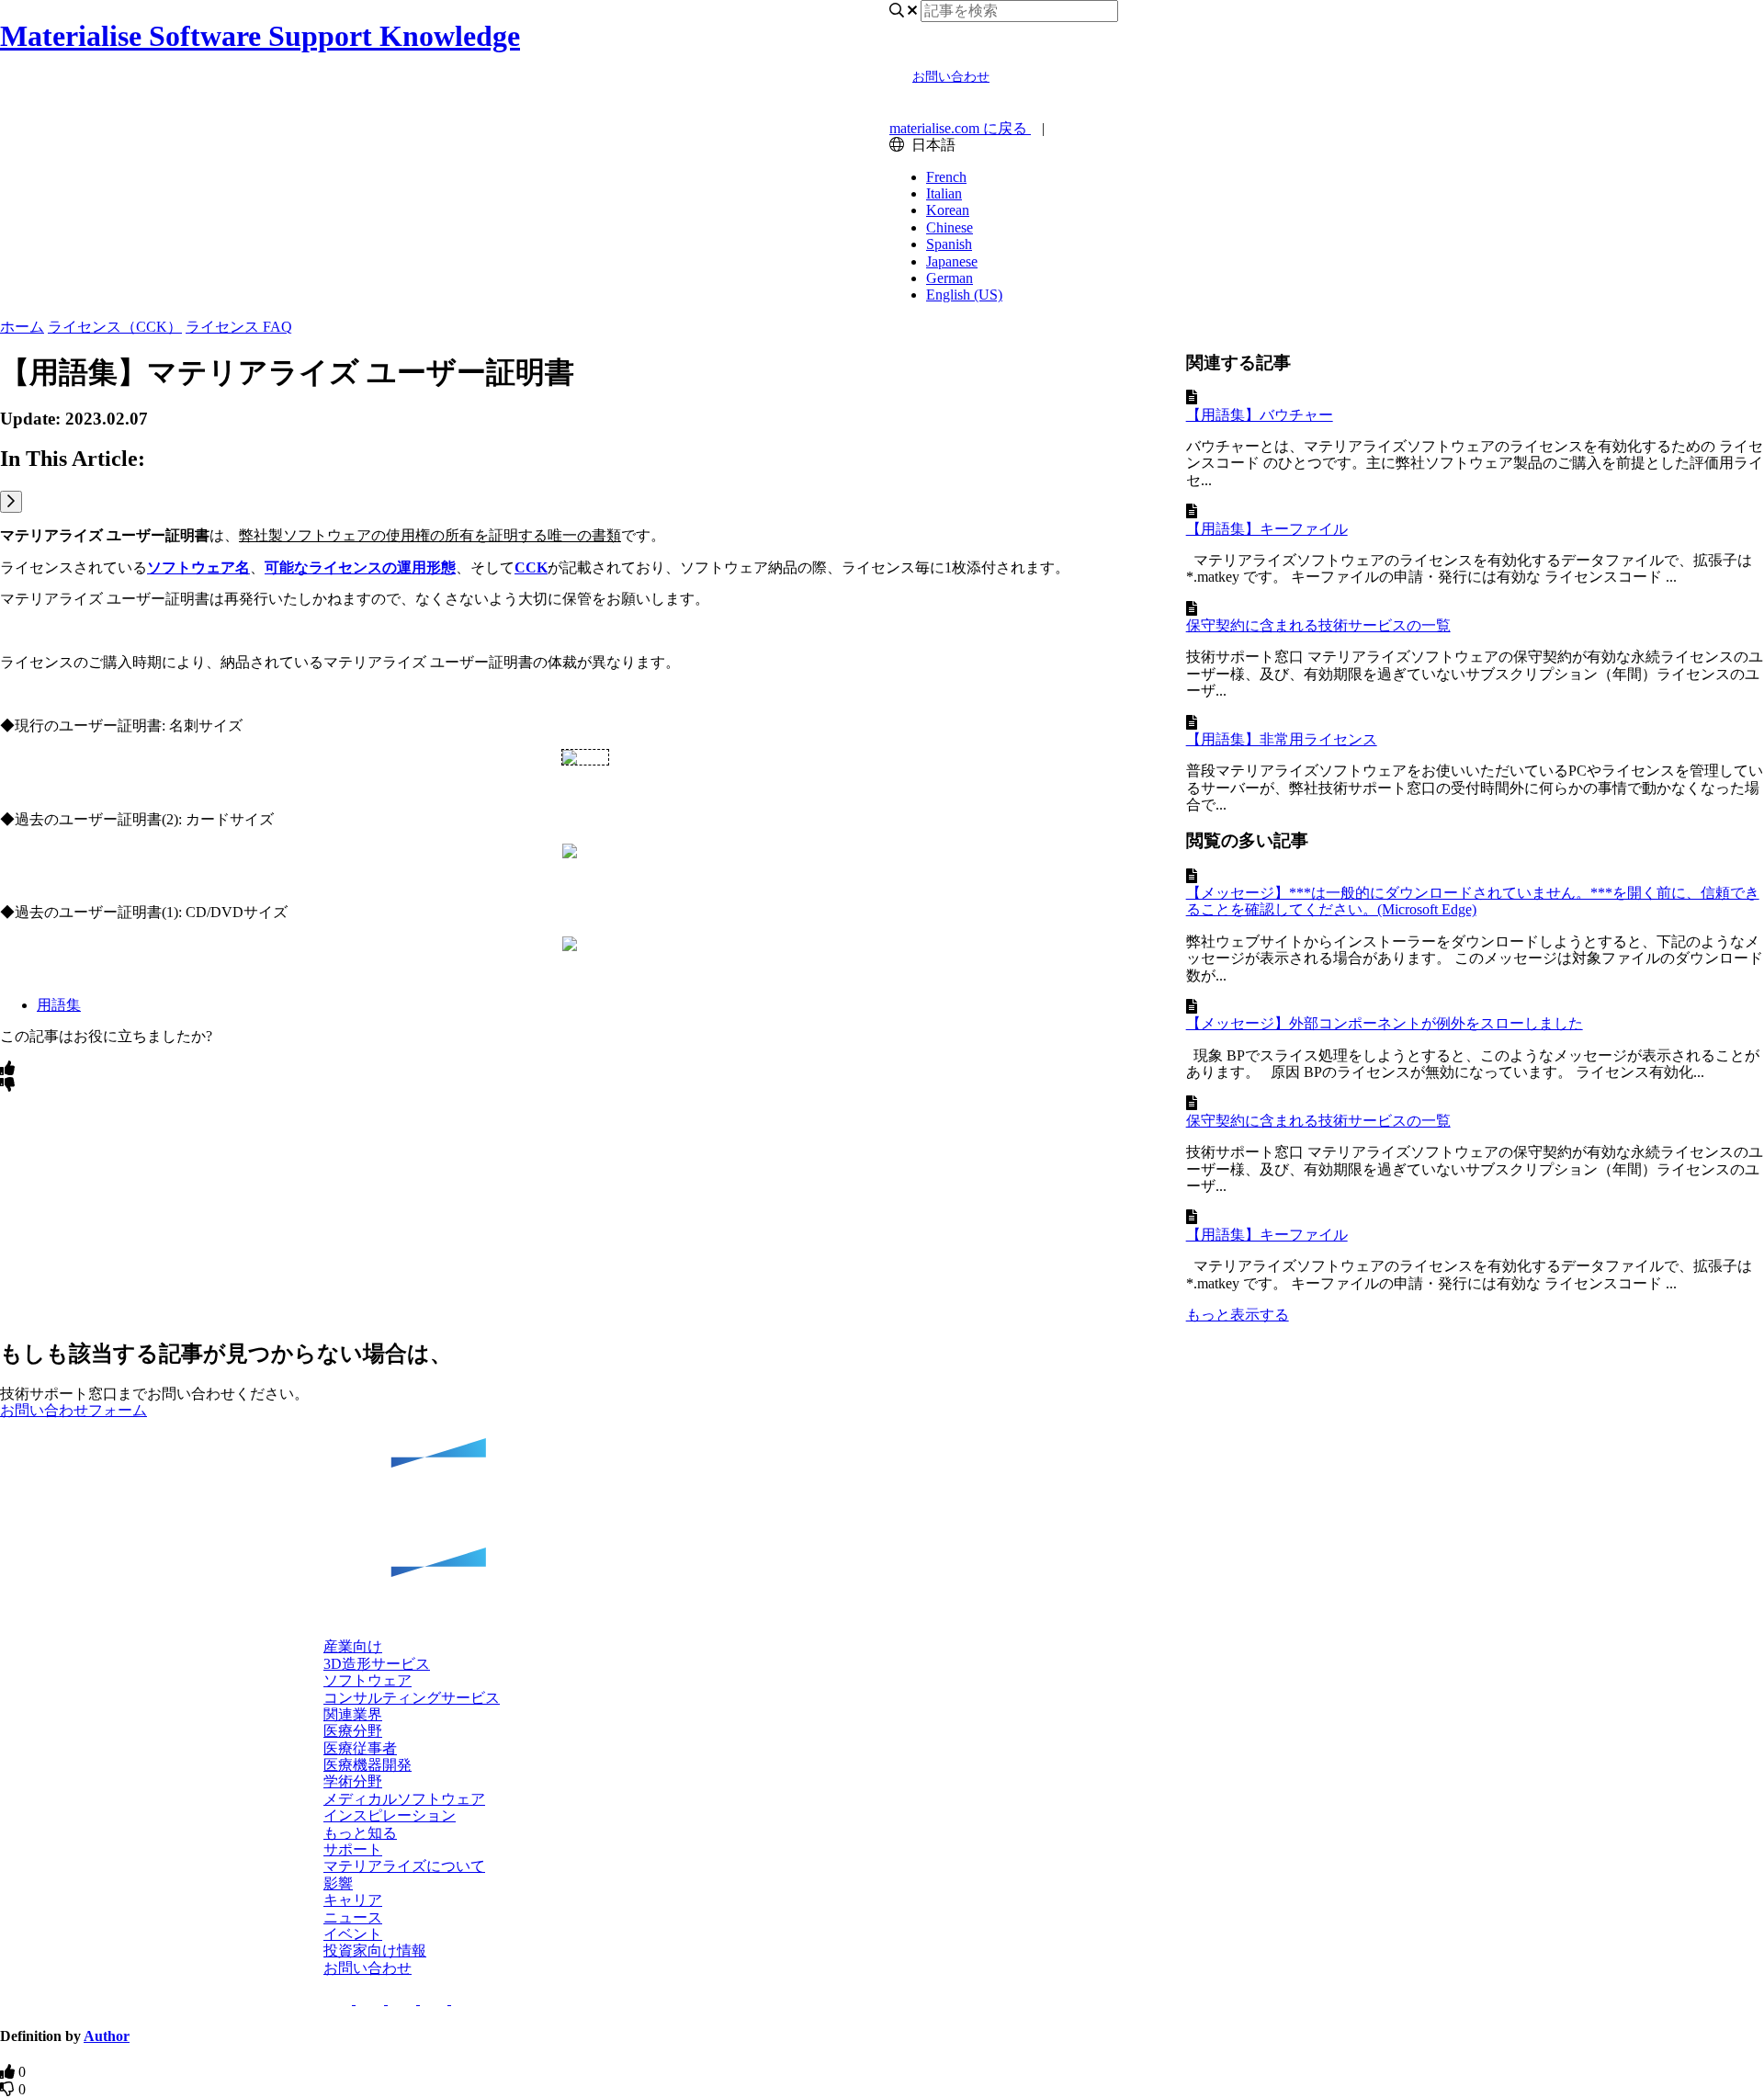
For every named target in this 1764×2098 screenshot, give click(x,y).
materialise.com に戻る (960, 128)
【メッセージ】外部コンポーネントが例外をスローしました (1385, 1023)
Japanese (952, 261)
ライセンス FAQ (239, 327)
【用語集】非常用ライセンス (1282, 739)
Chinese (950, 227)
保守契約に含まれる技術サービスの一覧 (1318, 625)
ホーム (22, 327)
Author (107, 2036)
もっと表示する (1238, 1315)
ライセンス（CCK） (115, 327)
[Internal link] (882, 1530)
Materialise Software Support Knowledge (260, 36)
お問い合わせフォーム (73, 1410)
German (950, 278)
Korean (948, 210)
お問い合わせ (951, 77)
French (946, 177)
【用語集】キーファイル (1267, 529)
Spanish (949, 244)
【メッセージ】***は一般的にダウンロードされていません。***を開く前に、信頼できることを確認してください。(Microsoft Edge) (1473, 901)
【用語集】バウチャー (1260, 415)
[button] (390, 1815)
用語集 (59, 1005)
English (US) (964, 295)
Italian (944, 193)
